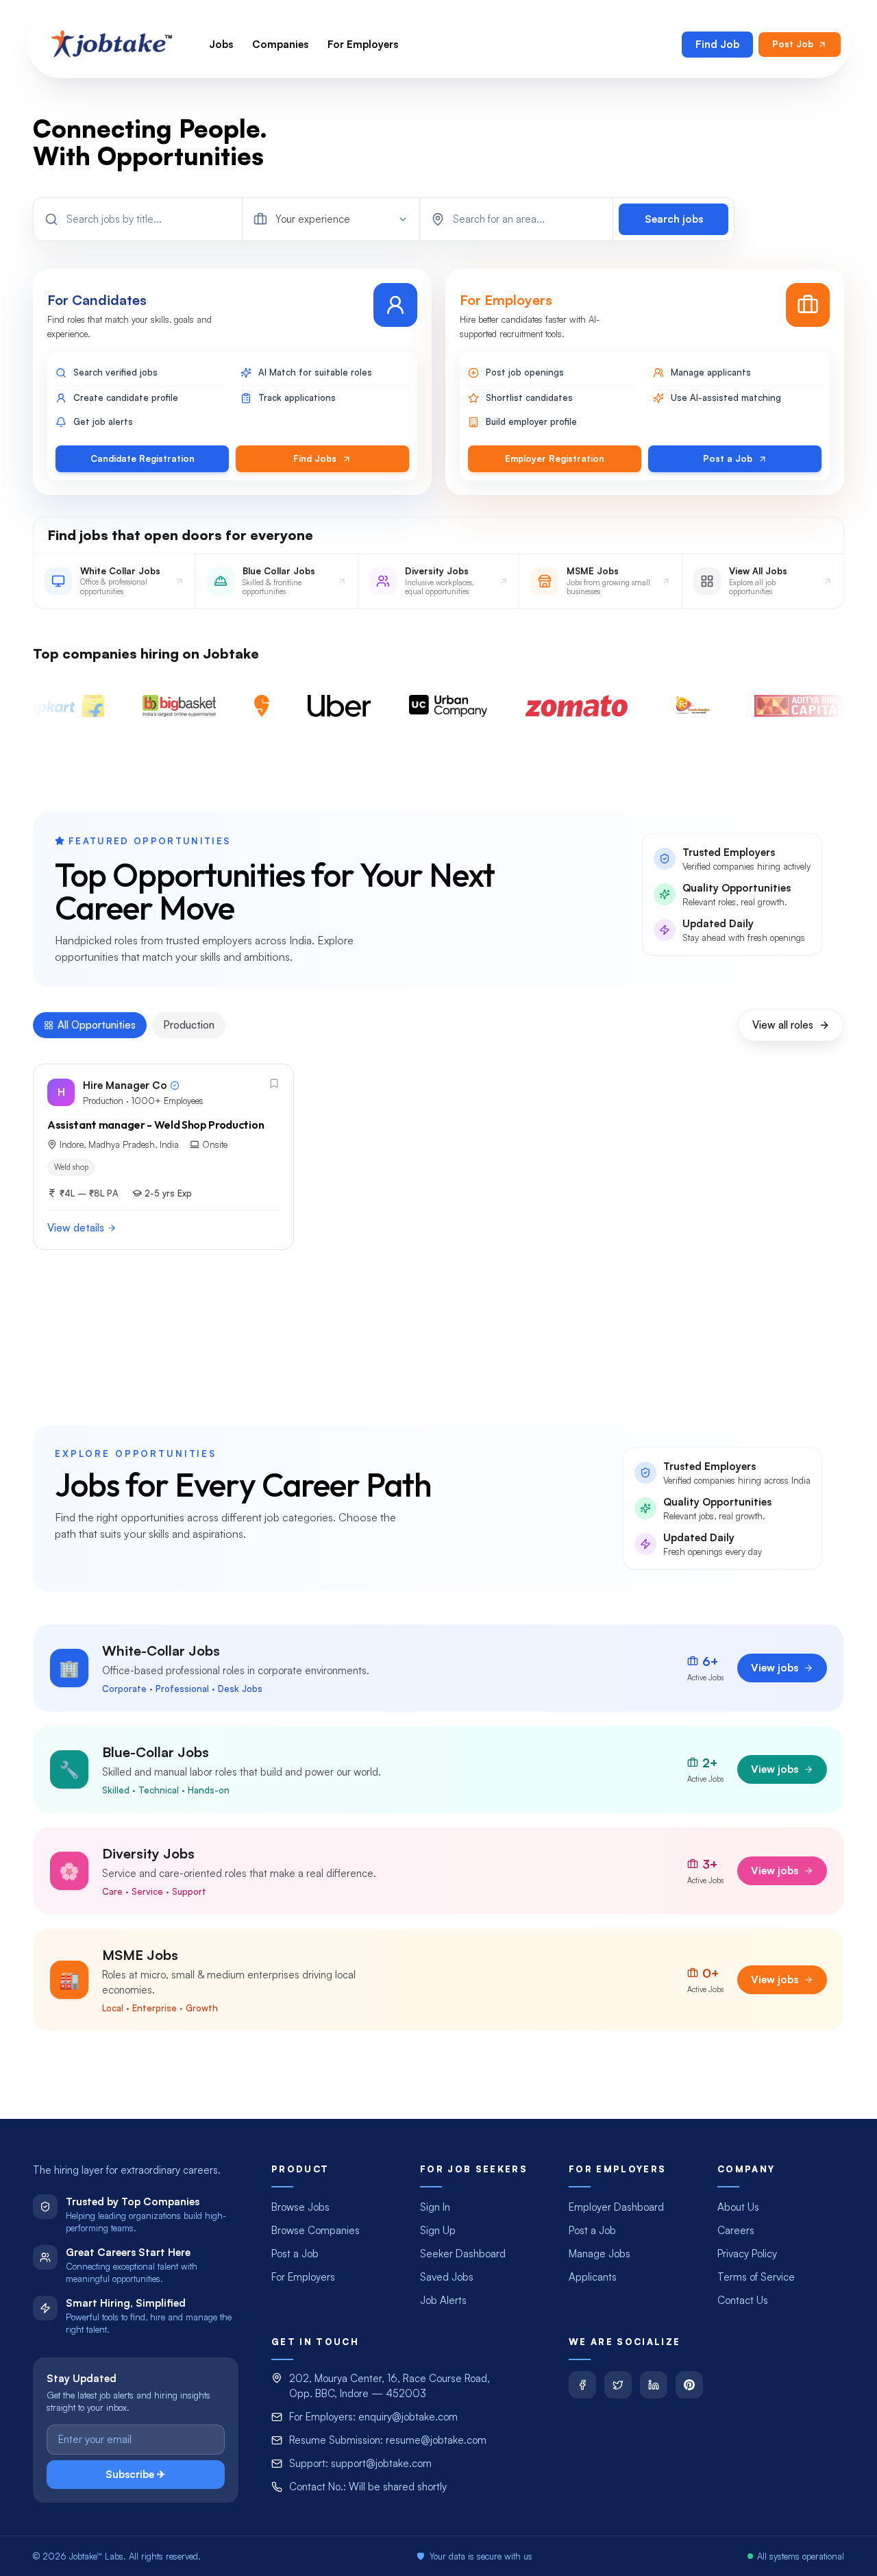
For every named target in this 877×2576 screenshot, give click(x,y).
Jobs (221, 44)
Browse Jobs (300, 2207)
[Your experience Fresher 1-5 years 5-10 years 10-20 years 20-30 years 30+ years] (331, 219)
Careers (736, 2230)
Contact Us (743, 2300)
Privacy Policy (747, 2254)
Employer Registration (555, 458)
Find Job (717, 44)
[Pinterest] (689, 2385)
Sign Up (438, 2230)
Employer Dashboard (616, 2207)
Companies (280, 44)
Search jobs (674, 219)
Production (189, 1025)
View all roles (783, 1025)
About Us (738, 2207)
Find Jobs (315, 458)
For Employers (363, 44)
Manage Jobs (600, 2254)
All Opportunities (97, 1025)
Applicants (593, 2277)
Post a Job (728, 458)
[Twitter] (618, 2385)
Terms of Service (756, 2277)
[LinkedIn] (654, 2385)
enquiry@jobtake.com (408, 2417)
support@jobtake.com (381, 2463)
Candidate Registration (143, 458)
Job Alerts (443, 2300)
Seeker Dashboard (463, 2254)
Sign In (435, 2207)
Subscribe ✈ (136, 2474)
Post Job (793, 44)
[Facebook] (582, 2385)
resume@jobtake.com (436, 2440)
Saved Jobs (447, 2277)
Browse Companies (316, 2230)
